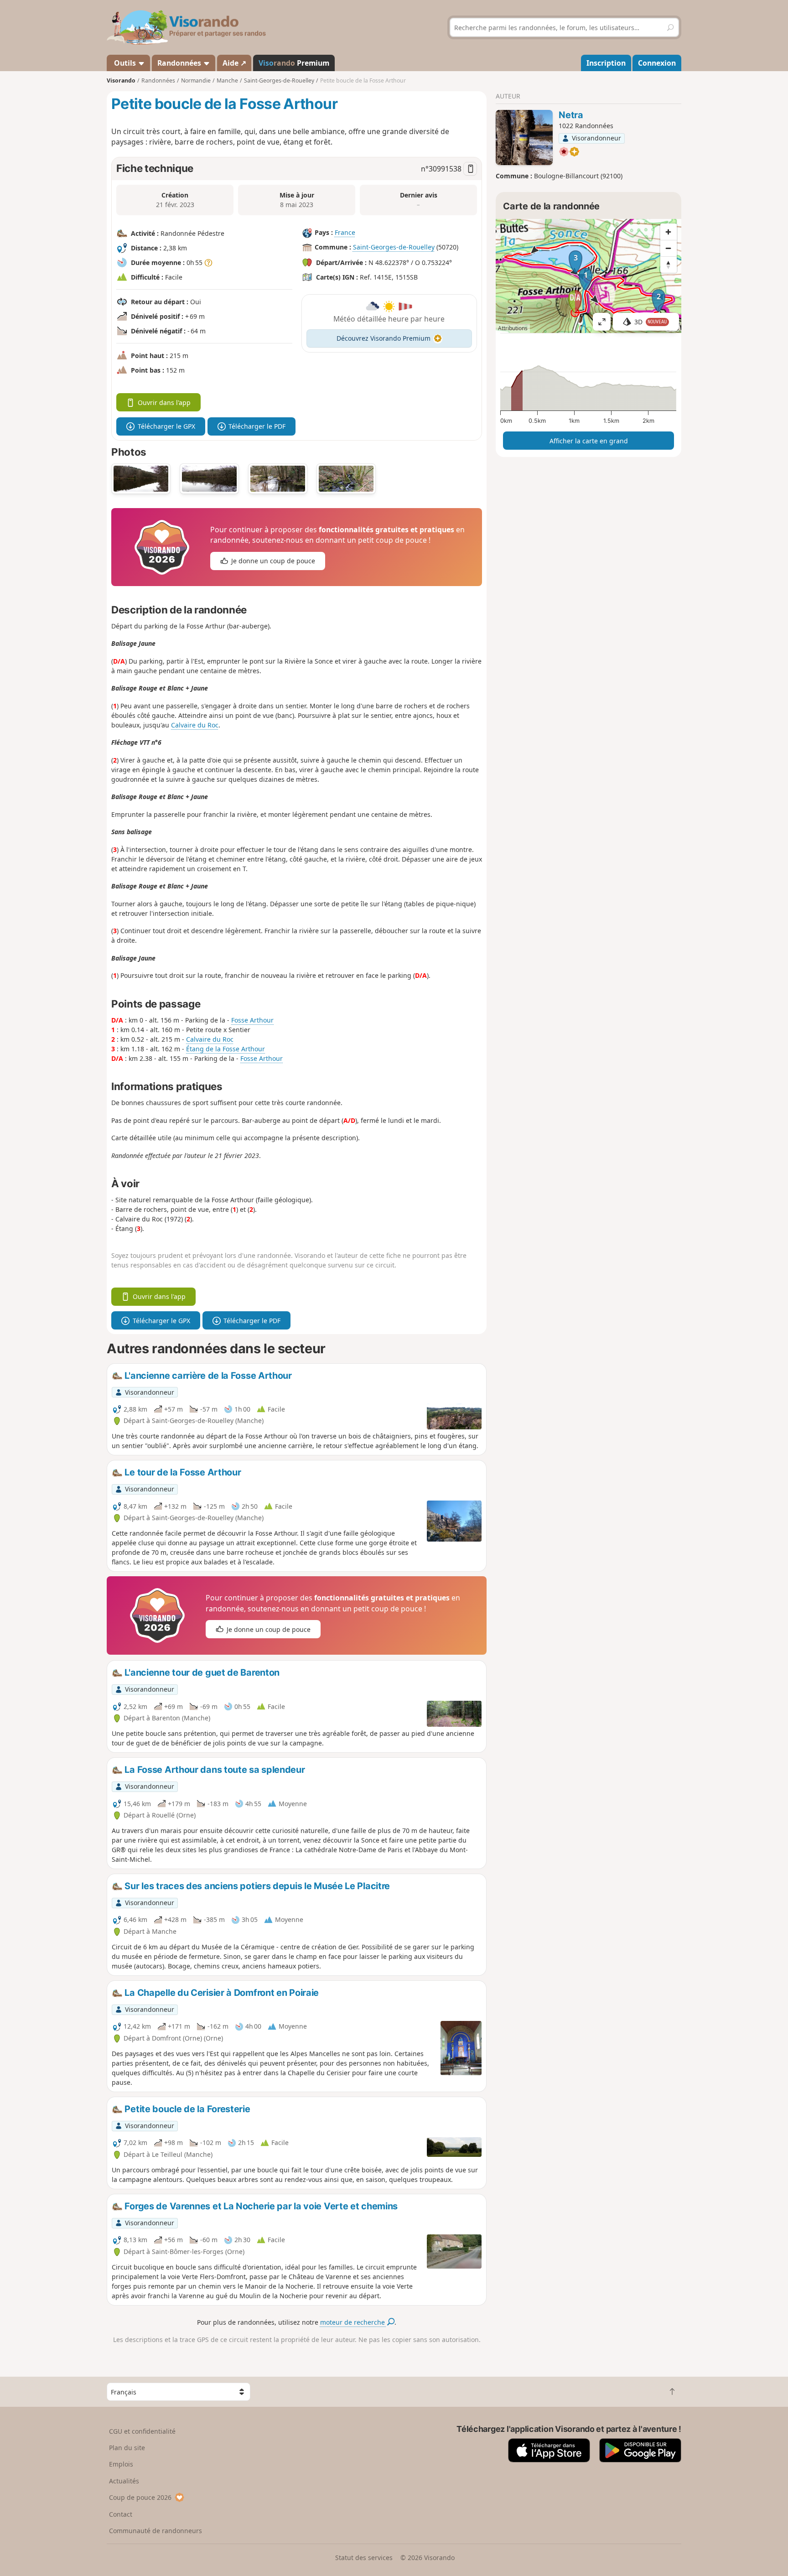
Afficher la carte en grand (589, 441)
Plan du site (127, 2448)
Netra (571, 115)
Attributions (513, 328)
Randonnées (180, 63)
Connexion (657, 63)
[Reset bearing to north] (669, 265)
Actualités (124, 2481)
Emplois (121, 2464)
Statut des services (364, 2558)
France (345, 232)
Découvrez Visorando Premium (384, 338)
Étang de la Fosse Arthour (226, 1049)
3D (651, 322)
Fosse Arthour (252, 1020)
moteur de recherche (353, 2322)
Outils (125, 63)
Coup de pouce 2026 (140, 2497)
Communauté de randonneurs (156, 2531)
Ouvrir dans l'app (164, 402)
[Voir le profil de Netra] (524, 138)
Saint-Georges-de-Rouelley (394, 247)
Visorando (121, 80)
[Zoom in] (669, 232)
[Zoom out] (669, 248)
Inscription (606, 63)
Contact (121, 2514)
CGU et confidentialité (142, 2431)
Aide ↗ (234, 63)
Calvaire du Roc (195, 725)
